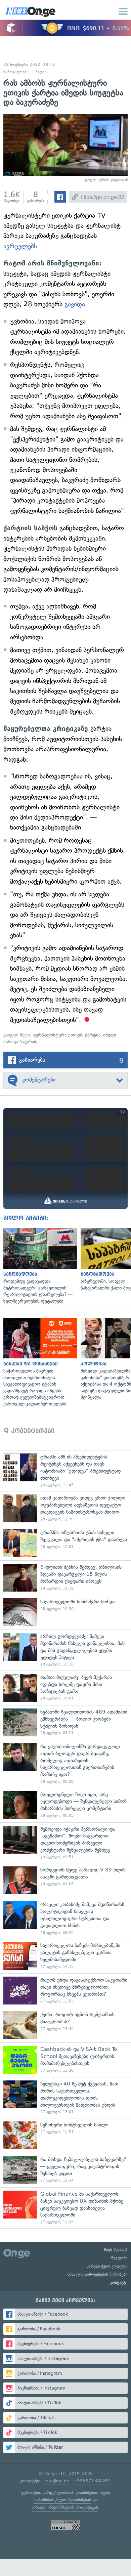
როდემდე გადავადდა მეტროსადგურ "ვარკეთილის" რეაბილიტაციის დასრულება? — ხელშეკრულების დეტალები (39, 1266)
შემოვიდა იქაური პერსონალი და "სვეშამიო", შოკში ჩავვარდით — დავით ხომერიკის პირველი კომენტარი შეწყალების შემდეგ (65, 1843)
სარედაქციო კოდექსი (107, 2266)
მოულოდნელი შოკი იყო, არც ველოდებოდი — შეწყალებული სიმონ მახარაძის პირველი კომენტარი (65, 1805)
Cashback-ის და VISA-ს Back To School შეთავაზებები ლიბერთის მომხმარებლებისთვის (65, 2060)
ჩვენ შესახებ (116, 2249)
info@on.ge (57, 2481)
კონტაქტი (119, 2283)
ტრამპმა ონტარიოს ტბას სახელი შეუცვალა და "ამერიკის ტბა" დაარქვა (65, 1543)
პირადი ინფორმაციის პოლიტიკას (65, 2507)
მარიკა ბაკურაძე (21, 1042)
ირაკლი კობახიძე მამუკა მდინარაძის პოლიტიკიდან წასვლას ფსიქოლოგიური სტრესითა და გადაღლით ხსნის (65, 1918)
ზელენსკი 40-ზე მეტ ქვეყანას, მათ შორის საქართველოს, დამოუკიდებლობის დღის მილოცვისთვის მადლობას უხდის (65, 2098)
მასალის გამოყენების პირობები (98, 2274)
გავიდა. (76, 304)
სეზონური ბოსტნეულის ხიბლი (65, 2135)
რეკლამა (119, 2258)
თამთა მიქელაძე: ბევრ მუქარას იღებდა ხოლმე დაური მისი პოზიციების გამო (65, 1688)
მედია (41, 72)
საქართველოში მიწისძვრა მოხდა (65, 1612)
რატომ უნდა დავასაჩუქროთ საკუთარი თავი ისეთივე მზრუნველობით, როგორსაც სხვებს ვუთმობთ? (65, 1991)
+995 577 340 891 (92, 2481)
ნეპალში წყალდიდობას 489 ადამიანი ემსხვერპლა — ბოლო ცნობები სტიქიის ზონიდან (65, 1722)
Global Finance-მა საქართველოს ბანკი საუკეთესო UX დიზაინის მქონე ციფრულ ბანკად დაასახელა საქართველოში (65, 2208)
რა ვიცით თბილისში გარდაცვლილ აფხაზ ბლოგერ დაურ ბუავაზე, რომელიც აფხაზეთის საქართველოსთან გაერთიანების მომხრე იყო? (65, 1764)
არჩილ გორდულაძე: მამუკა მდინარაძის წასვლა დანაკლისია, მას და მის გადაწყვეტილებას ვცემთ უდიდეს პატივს (65, 1650)
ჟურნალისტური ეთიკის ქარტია (67, 1035)
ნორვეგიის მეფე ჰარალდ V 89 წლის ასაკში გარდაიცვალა (65, 1880)
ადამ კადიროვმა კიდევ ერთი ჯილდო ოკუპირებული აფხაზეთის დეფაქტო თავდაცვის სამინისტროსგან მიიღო (65, 1508)
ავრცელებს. (21, 246)
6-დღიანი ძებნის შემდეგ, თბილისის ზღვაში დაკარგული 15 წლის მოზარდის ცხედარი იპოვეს (65, 1578)
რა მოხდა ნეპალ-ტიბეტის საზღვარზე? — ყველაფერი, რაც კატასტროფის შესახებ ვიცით (65, 2170)
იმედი (110, 1035)
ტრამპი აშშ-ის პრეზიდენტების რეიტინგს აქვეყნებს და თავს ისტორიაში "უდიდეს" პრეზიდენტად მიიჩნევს (65, 1471)
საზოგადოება (16, 72)
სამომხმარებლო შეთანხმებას (62, 2500)
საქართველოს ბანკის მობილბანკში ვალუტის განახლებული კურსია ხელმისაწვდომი (65, 1956)
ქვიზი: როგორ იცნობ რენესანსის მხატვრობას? (65, 2025)
